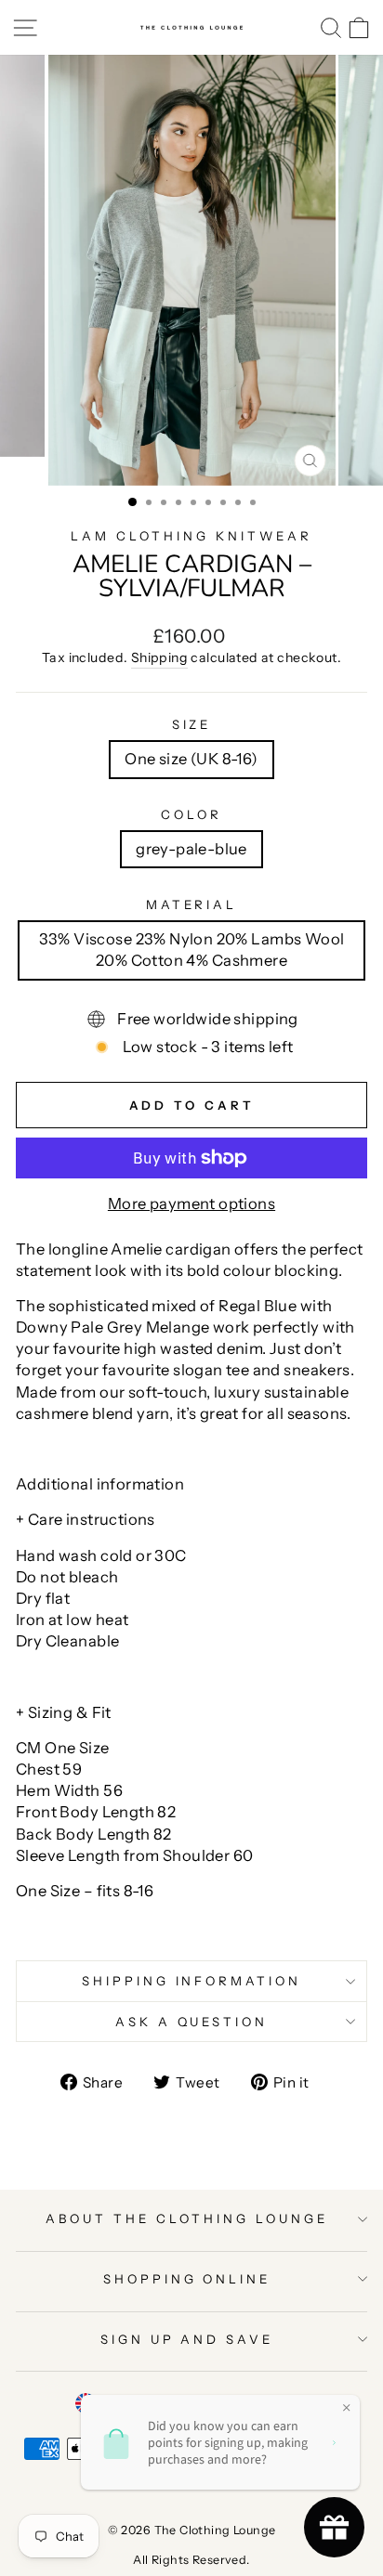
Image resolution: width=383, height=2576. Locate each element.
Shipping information (192, 1981)
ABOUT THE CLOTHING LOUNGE (186, 2218)
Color (191, 814)
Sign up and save (187, 2339)
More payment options (191, 1203)
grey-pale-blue (191, 849)
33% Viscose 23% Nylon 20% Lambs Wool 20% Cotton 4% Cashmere (192, 950)
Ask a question (192, 2022)
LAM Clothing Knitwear (191, 536)
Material (192, 904)
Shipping (159, 657)
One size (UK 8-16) (191, 759)
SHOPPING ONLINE (187, 2279)
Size (192, 724)
